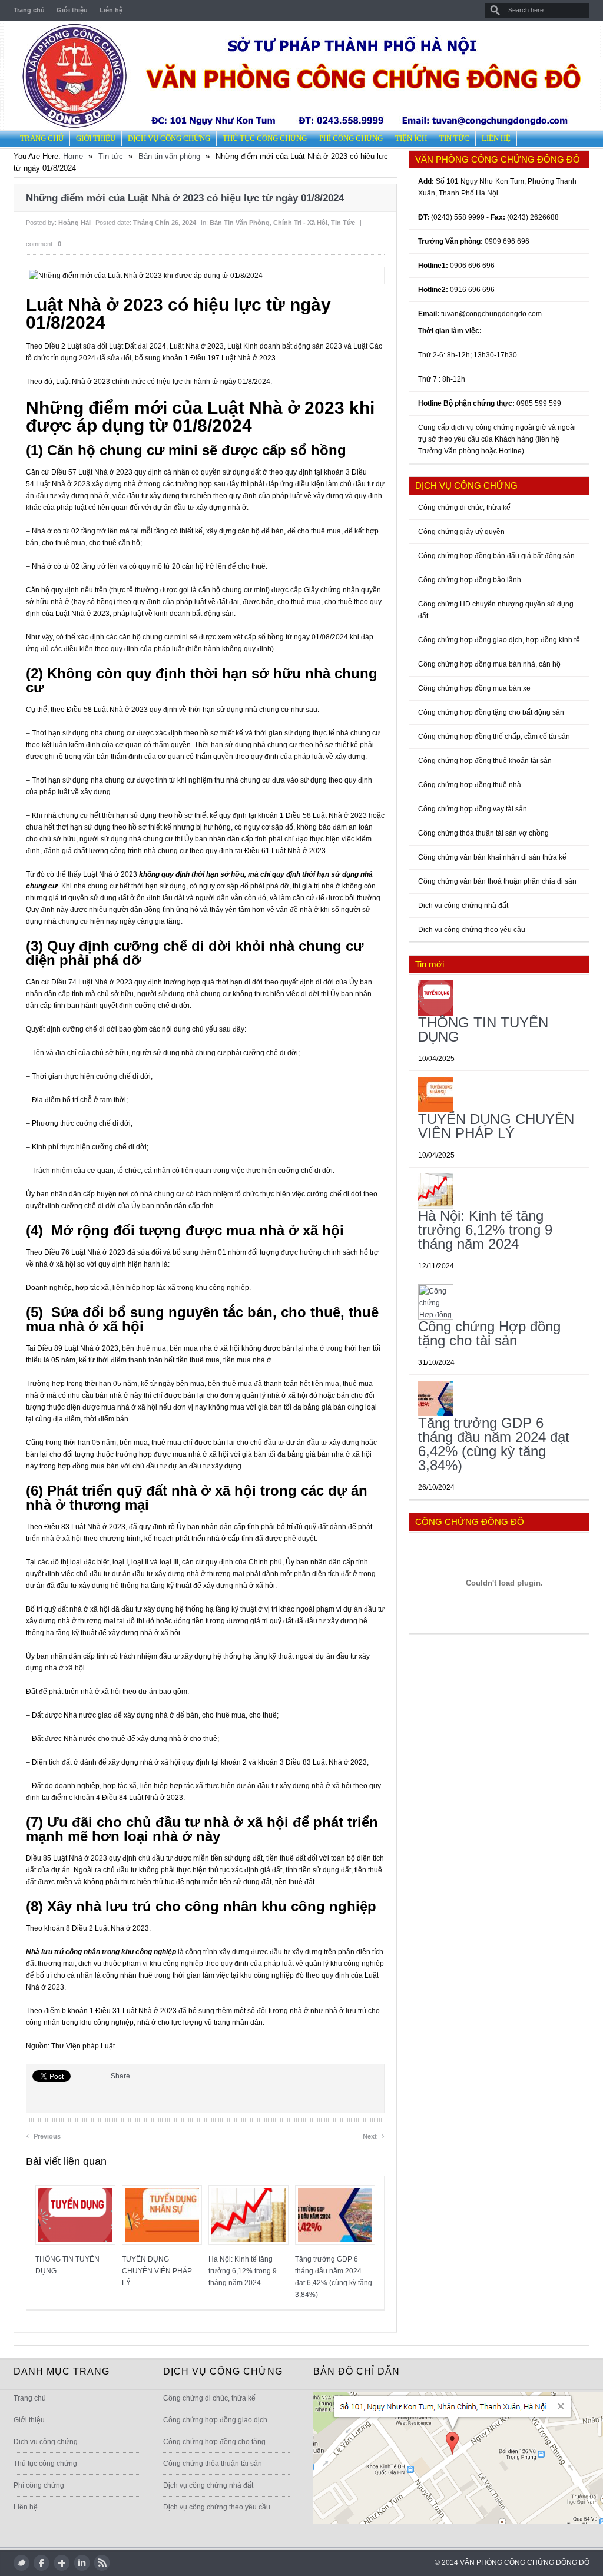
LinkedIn (82, 2563)
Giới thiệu (72, 10)
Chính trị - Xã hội (300, 223)
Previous (43, 2135)
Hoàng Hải (74, 223)
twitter (21, 2563)
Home (73, 156)
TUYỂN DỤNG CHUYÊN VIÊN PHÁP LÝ (157, 2271)
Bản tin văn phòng (169, 156)
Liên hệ (111, 10)
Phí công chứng (351, 138)
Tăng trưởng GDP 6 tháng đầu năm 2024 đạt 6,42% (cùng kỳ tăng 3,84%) (494, 1444)
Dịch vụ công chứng (169, 138)
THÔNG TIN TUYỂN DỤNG (483, 1030)
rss (102, 2563)
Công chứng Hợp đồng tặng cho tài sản (489, 1333)
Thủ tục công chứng (265, 138)
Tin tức (454, 138)
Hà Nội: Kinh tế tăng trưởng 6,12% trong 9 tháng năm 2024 (243, 2271)
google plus (62, 2563)
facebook (42, 2563)
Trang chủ (29, 10)
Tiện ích (411, 138)
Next (374, 2135)
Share (120, 2076)
